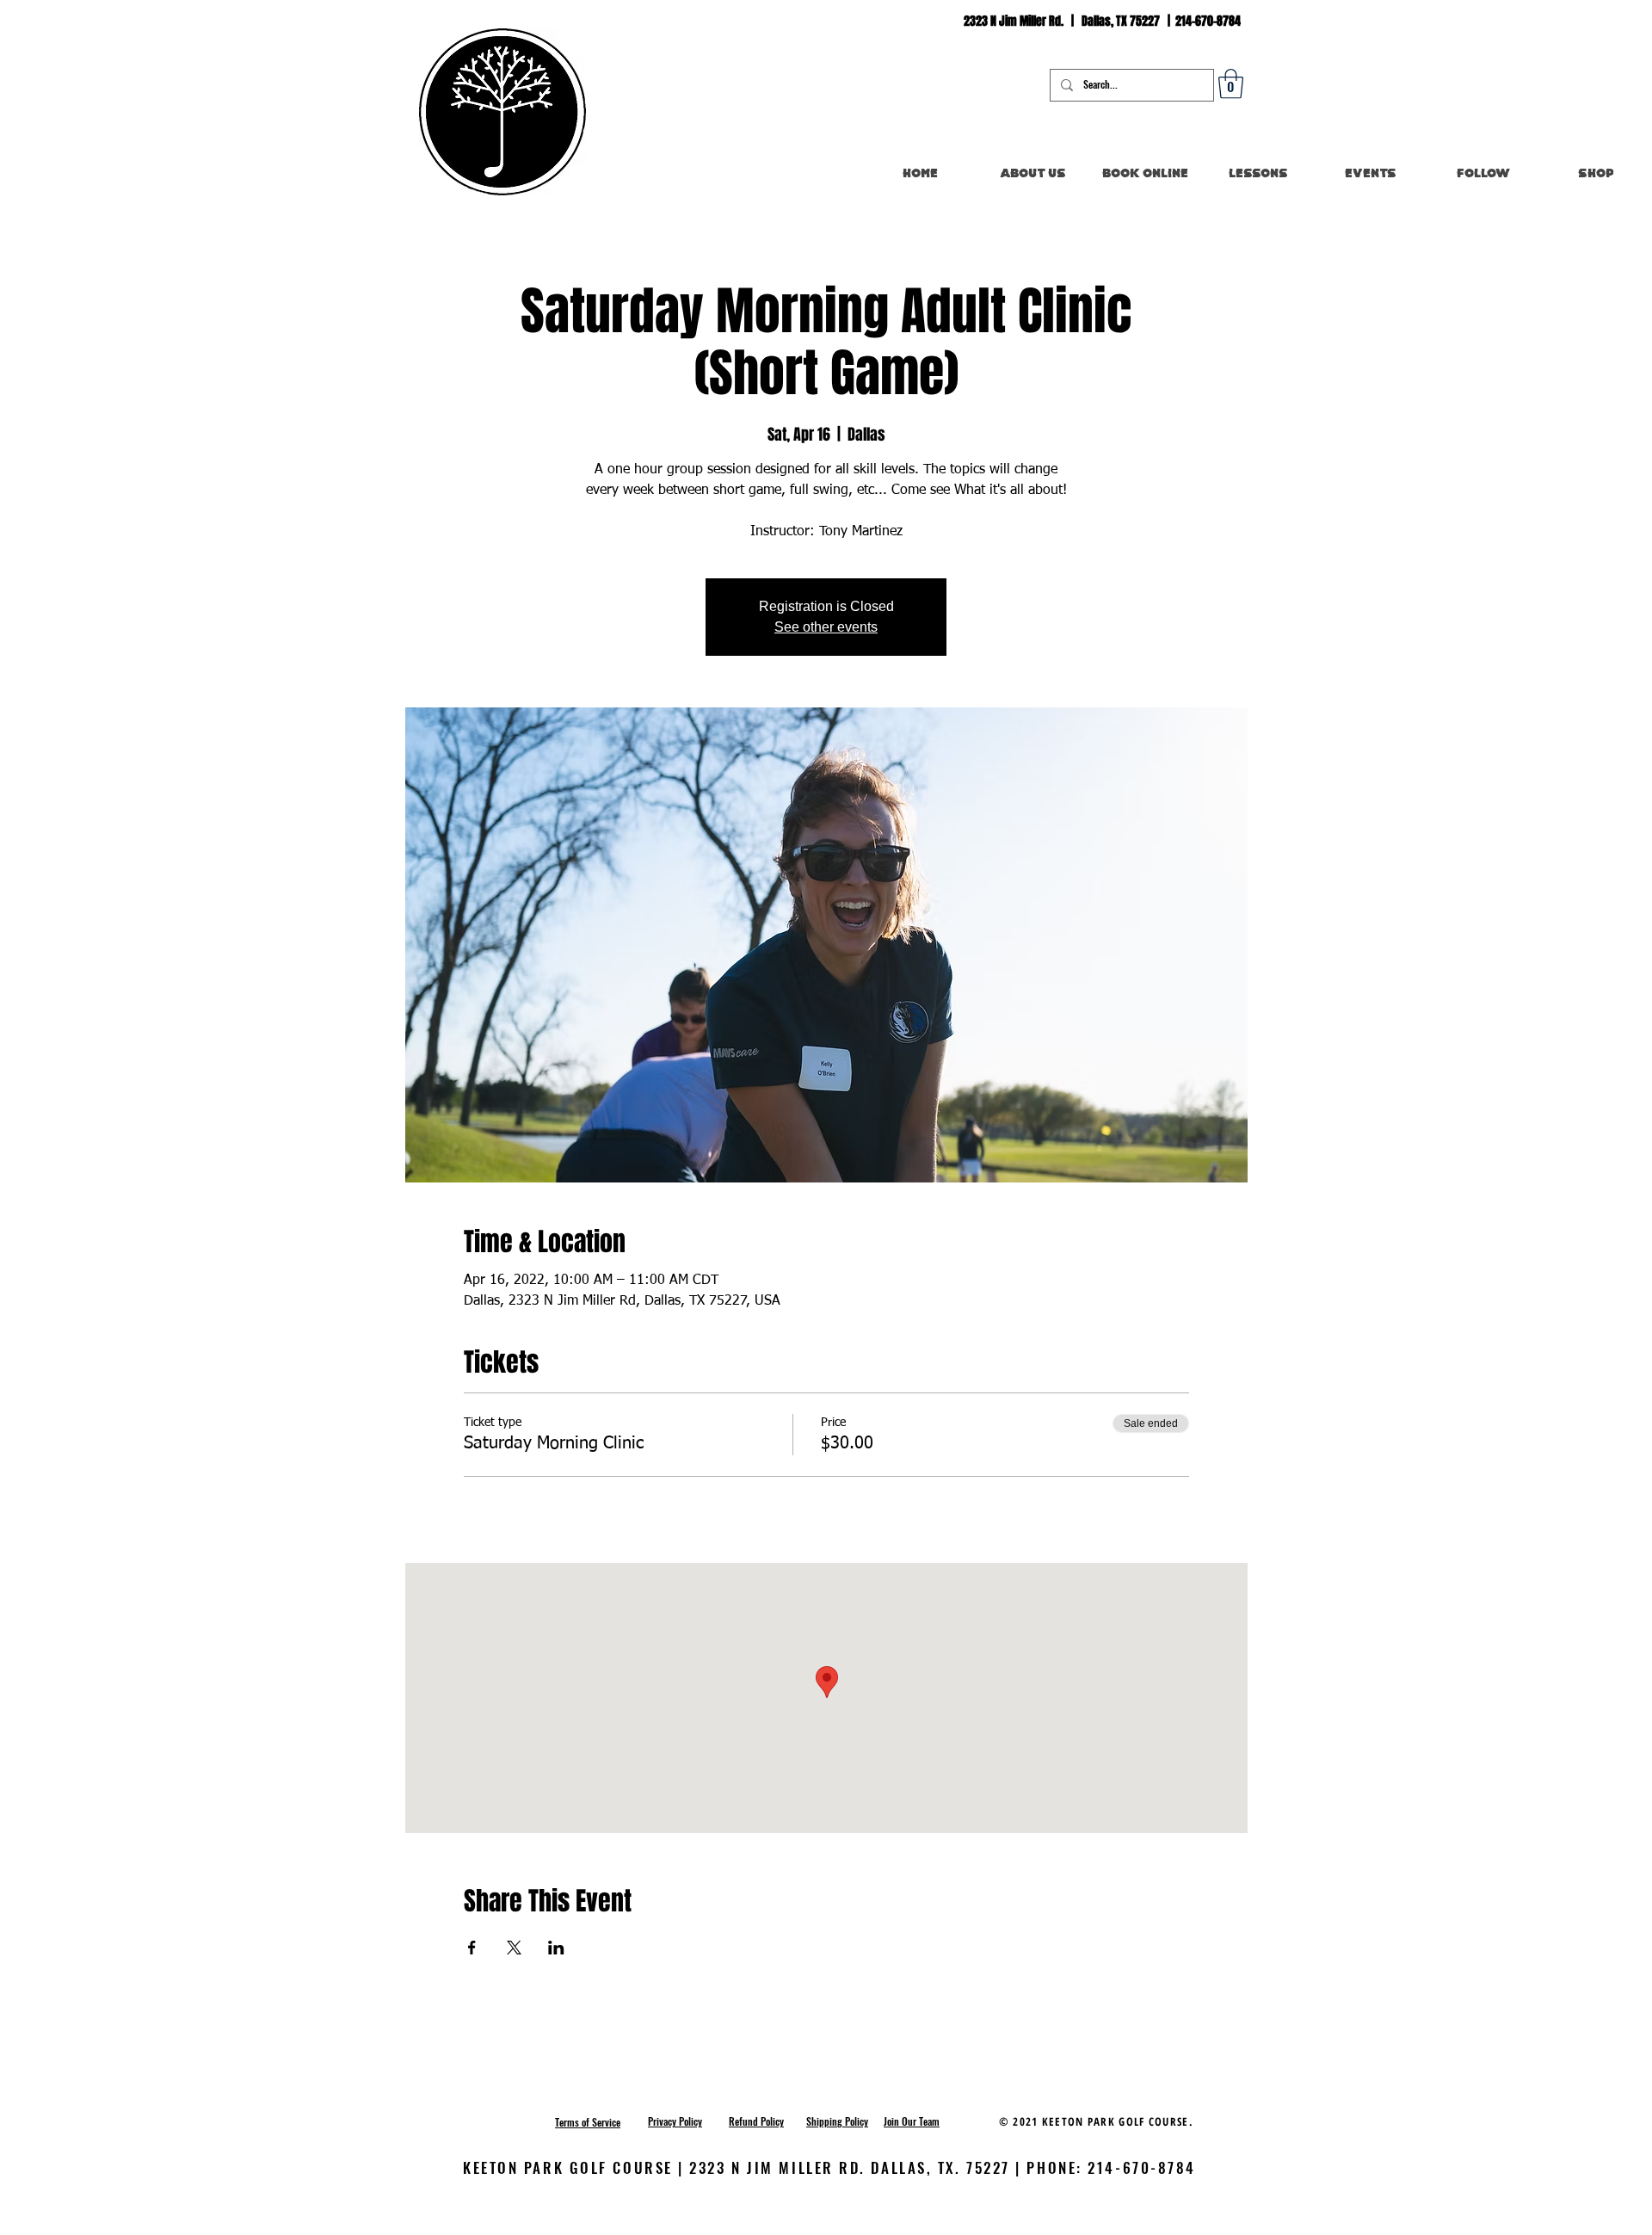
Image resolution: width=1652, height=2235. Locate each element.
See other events (826, 627)
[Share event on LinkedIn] (556, 1948)
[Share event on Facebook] (472, 1948)
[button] (1231, 84)
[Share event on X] (514, 1948)
